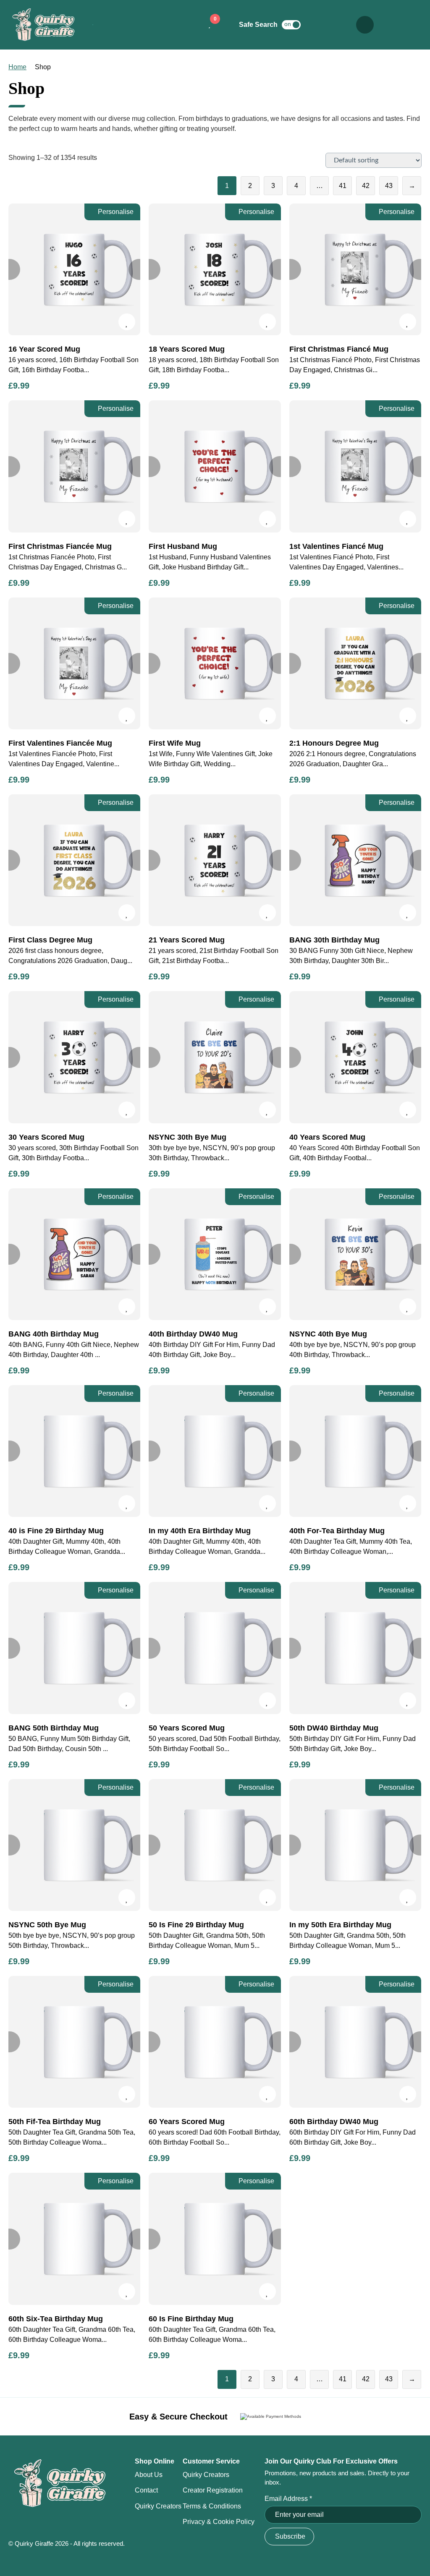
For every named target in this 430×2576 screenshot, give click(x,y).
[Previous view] (150, 269)
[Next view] (139, 269)
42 (366, 186)
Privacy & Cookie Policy (219, 2522)
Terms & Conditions (212, 2506)
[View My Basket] (189, 25)
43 (389, 186)
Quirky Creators (158, 2506)
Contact (146, 2490)
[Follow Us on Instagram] (395, 25)
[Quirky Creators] (321, 25)
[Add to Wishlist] (127, 322)
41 (343, 186)
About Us (149, 2475)
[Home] (44, 25)
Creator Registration (213, 2490)
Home (17, 67)
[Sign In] (340, 25)
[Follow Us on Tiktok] (413, 25)
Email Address (288, 2499)
